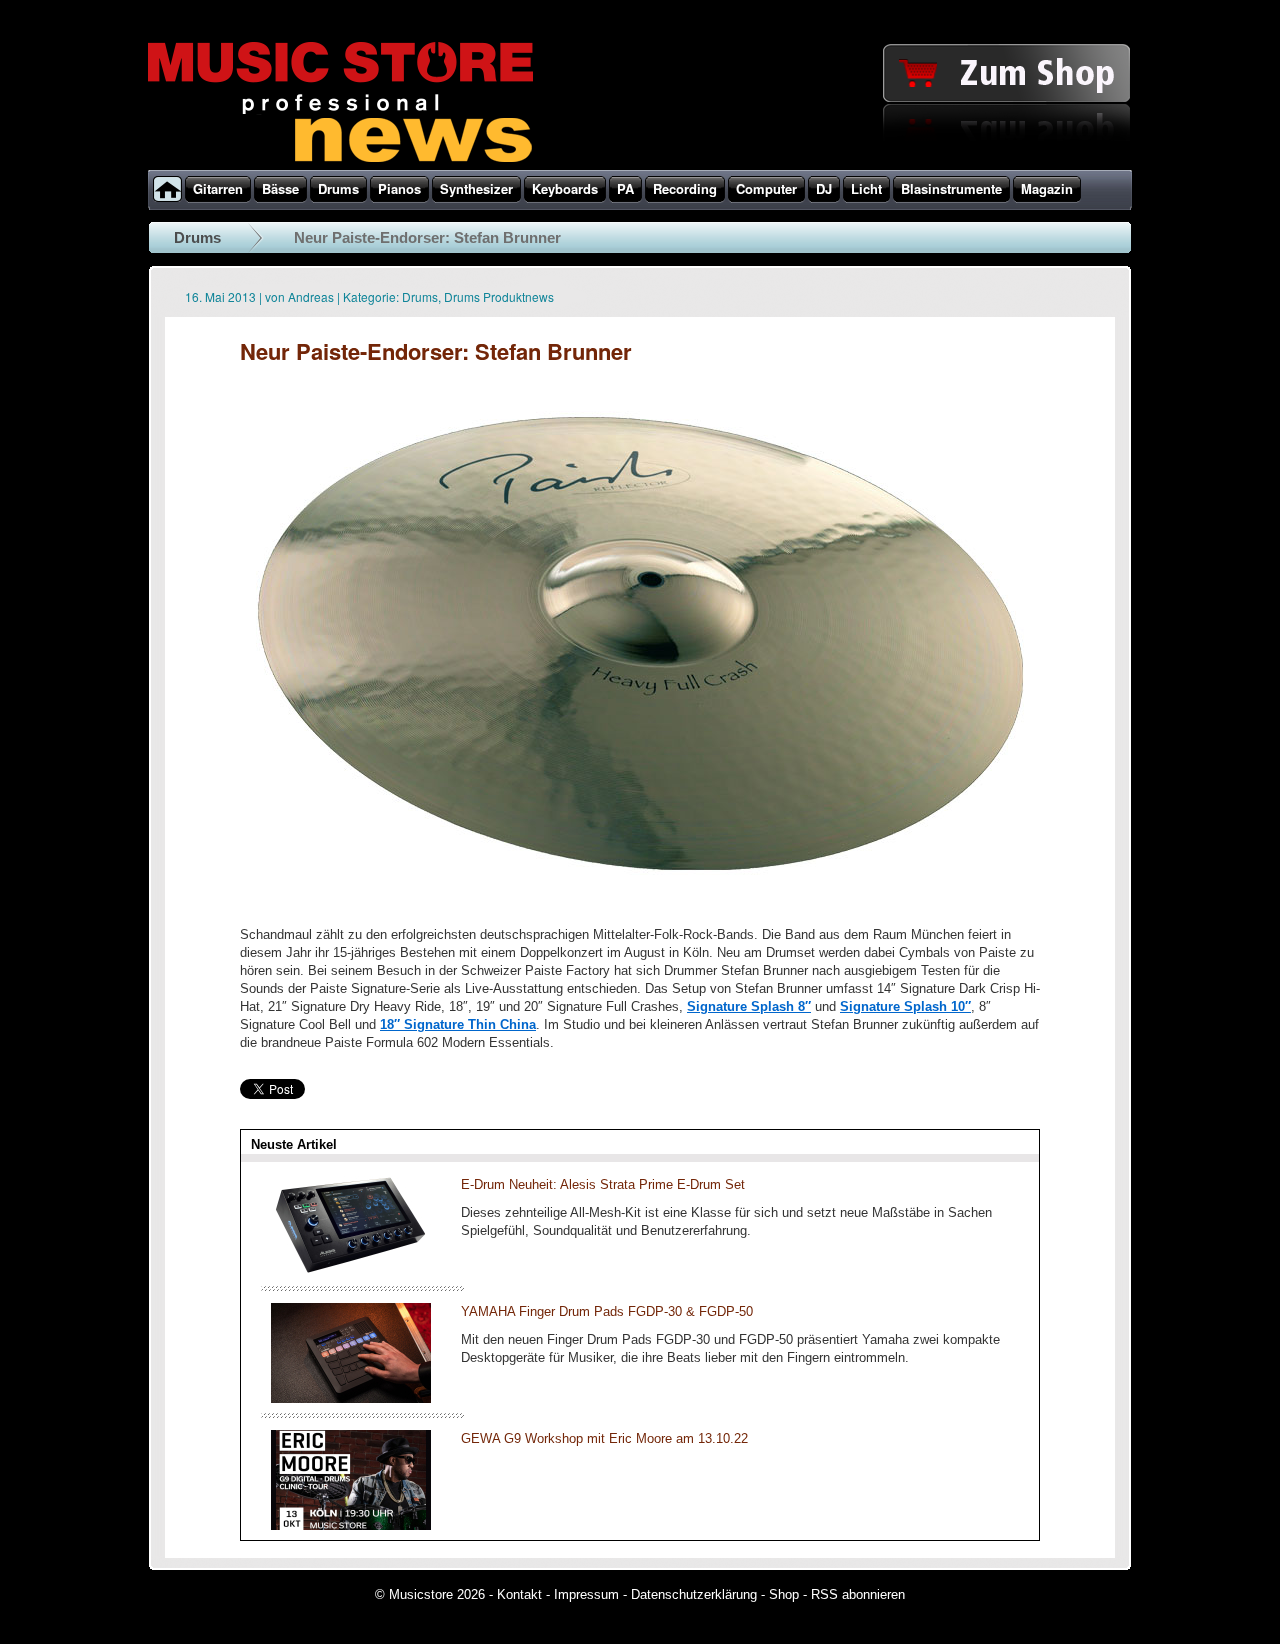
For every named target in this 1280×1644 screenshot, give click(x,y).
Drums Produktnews (499, 296)
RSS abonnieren (858, 1594)
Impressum (586, 1594)
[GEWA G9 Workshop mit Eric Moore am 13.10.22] (351, 1525)
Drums (197, 237)
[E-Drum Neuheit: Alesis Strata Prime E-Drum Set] (351, 1271)
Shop (784, 1594)
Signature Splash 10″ (905, 1006)
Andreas (311, 296)
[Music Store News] (340, 160)
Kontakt (519, 1594)
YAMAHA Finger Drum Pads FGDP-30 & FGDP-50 (607, 1311)
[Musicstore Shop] (640, 166)
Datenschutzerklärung (694, 1594)
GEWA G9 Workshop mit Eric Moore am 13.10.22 (604, 1438)
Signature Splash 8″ (749, 1006)
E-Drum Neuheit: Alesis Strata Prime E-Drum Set (603, 1184)
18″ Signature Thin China (458, 1024)
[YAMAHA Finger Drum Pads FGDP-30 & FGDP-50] (351, 1398)
